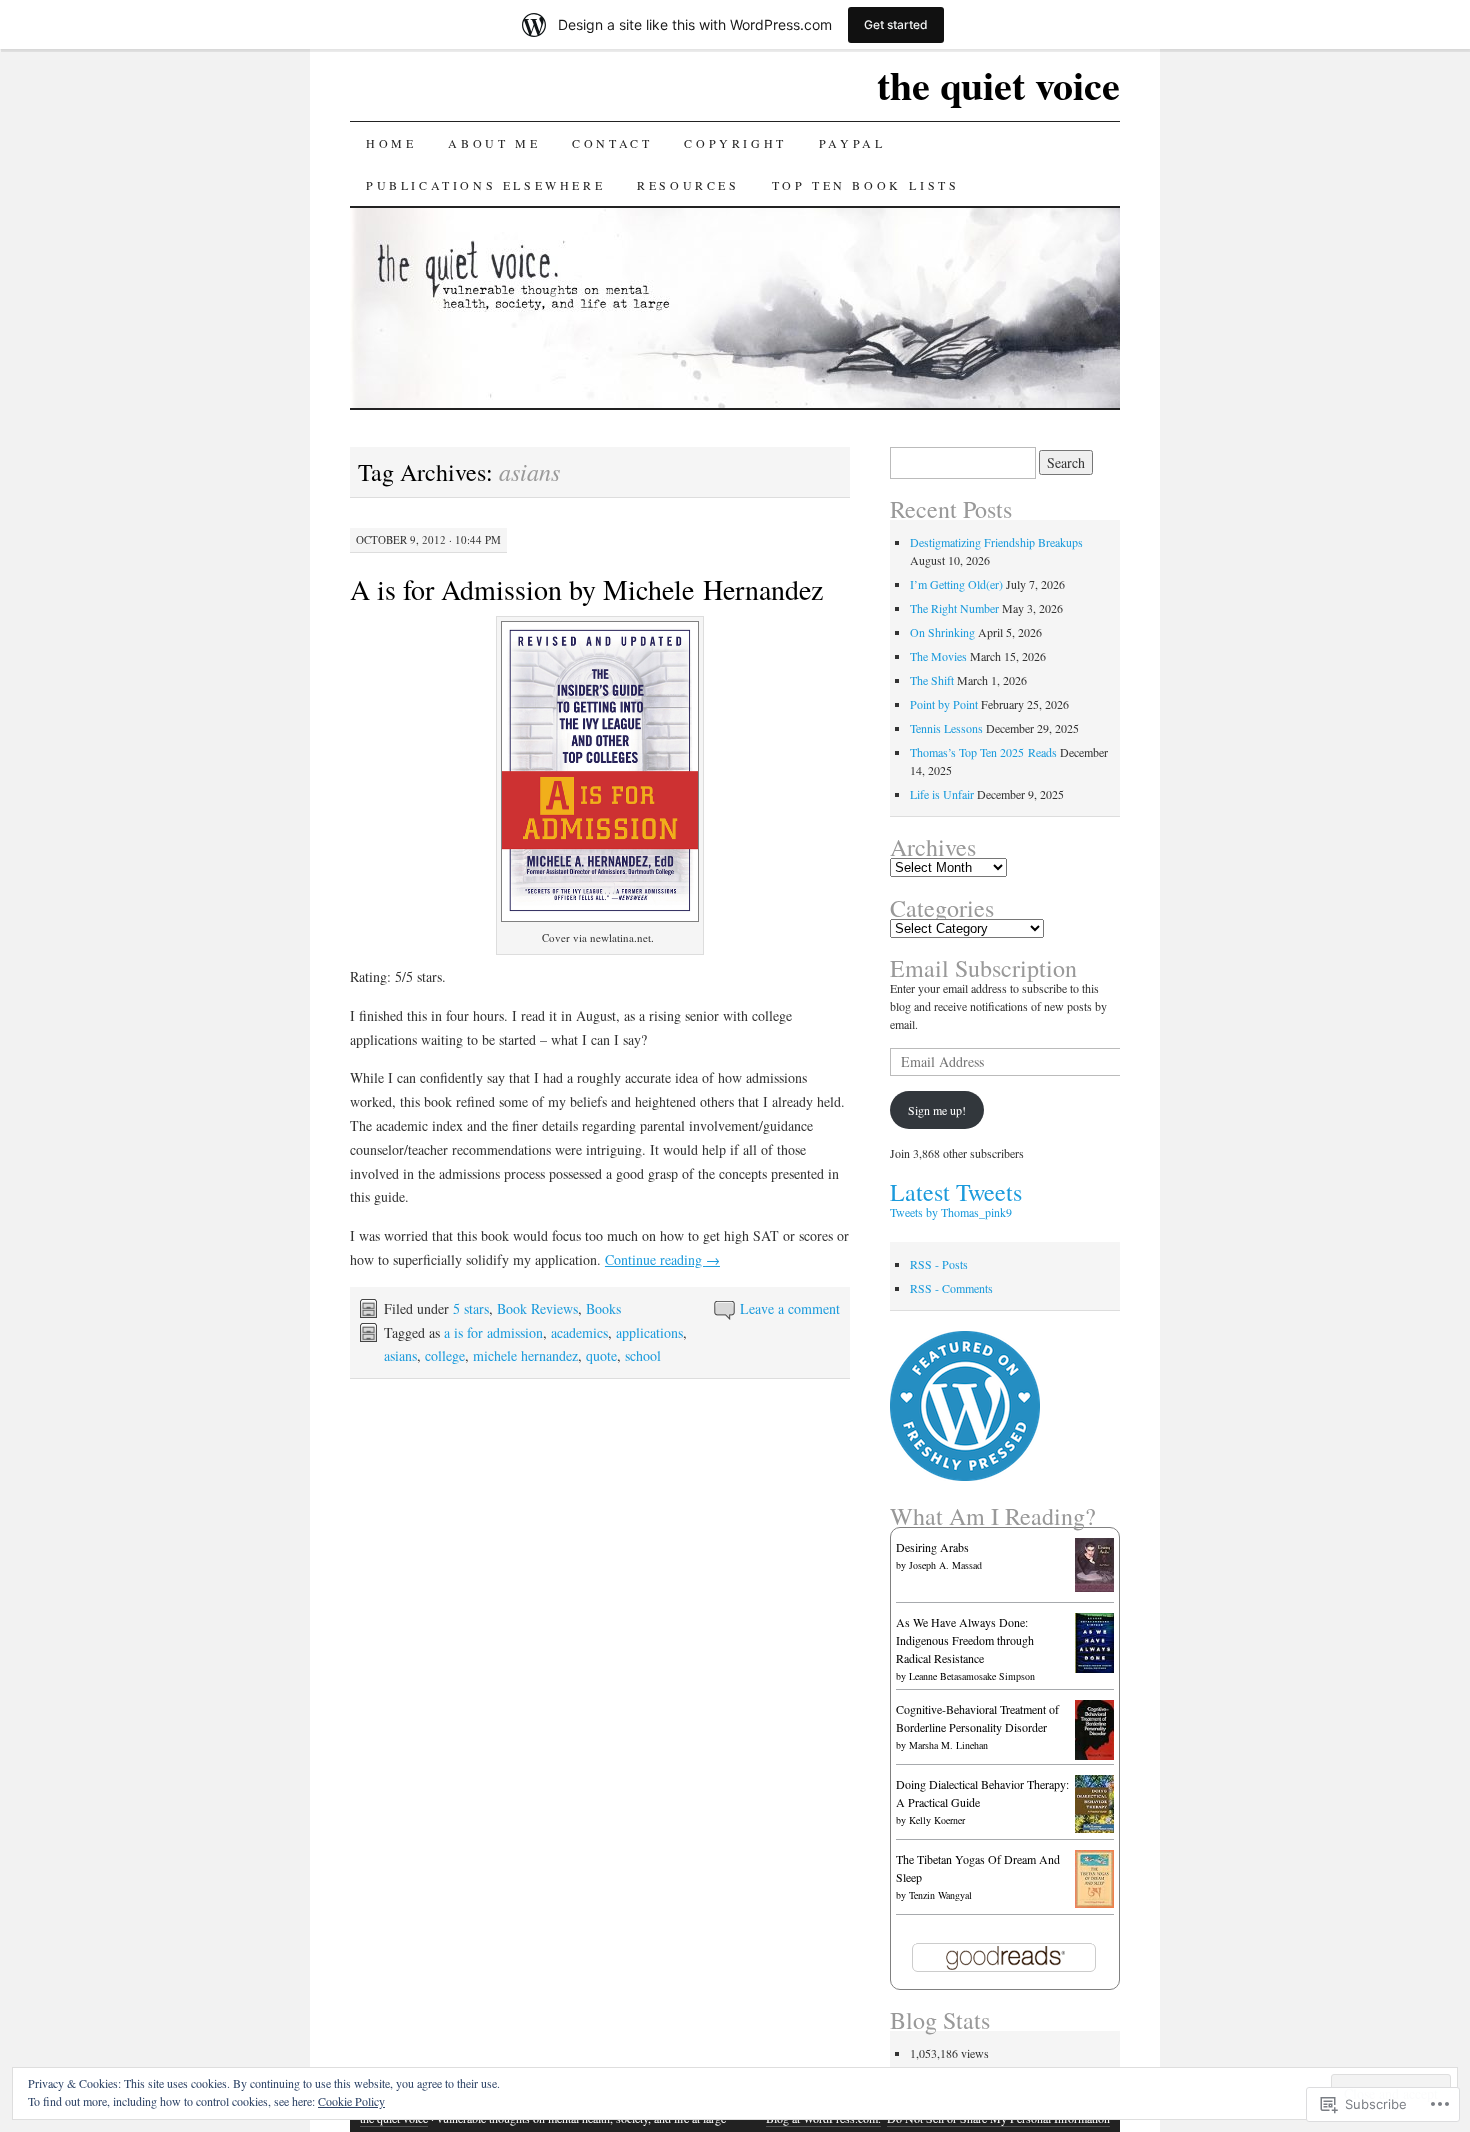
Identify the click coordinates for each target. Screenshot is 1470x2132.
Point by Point (944, 704)
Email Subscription (983, 968)
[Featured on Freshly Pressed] (965, 1476)
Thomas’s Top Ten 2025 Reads (983, 752)
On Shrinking (942, 632)
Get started (896, 24)
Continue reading (662, 1259)
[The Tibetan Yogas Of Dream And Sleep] (1094, 1903)
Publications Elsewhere (485, 185)
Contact (612, 143)
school (643, 1355)
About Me (494, 143)
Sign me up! (937, 1110)
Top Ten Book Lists (866, 185)
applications (649, 1332)
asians (400, 1355)
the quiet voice (998, 84)
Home (391, 143)
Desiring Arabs (932, 1547)
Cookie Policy (351, 2101)
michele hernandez (525, 1355)
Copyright (735, 143)
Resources (688, 185)
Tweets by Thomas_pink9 (951, 1212)
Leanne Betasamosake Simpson (972, 1676)
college (445, 1355)
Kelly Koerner (937, 1820)
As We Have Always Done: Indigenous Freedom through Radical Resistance (965, 1640)
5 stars (471, 1308)
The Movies (938, 656)
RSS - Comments (951, 1288)
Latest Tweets (956, 1192)
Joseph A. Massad (945, 1565)
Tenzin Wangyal (940, 1895)
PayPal (852, 143)
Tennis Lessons (946, 728)
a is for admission (493, 1332)
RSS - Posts (939, 1264)
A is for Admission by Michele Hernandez (586, 589)
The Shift (932, 680)
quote (601, 1355)
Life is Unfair (942, 794)
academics (579, 1332)
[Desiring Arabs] (1094, 1587)
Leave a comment (790, 1308)
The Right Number (954, 608)
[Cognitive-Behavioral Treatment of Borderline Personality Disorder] (1094, 1755)
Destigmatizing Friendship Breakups (996, 542)
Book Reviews (537, 1308)
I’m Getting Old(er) (956, 584)
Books (603, 1308)
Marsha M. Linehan (948, 1745)
